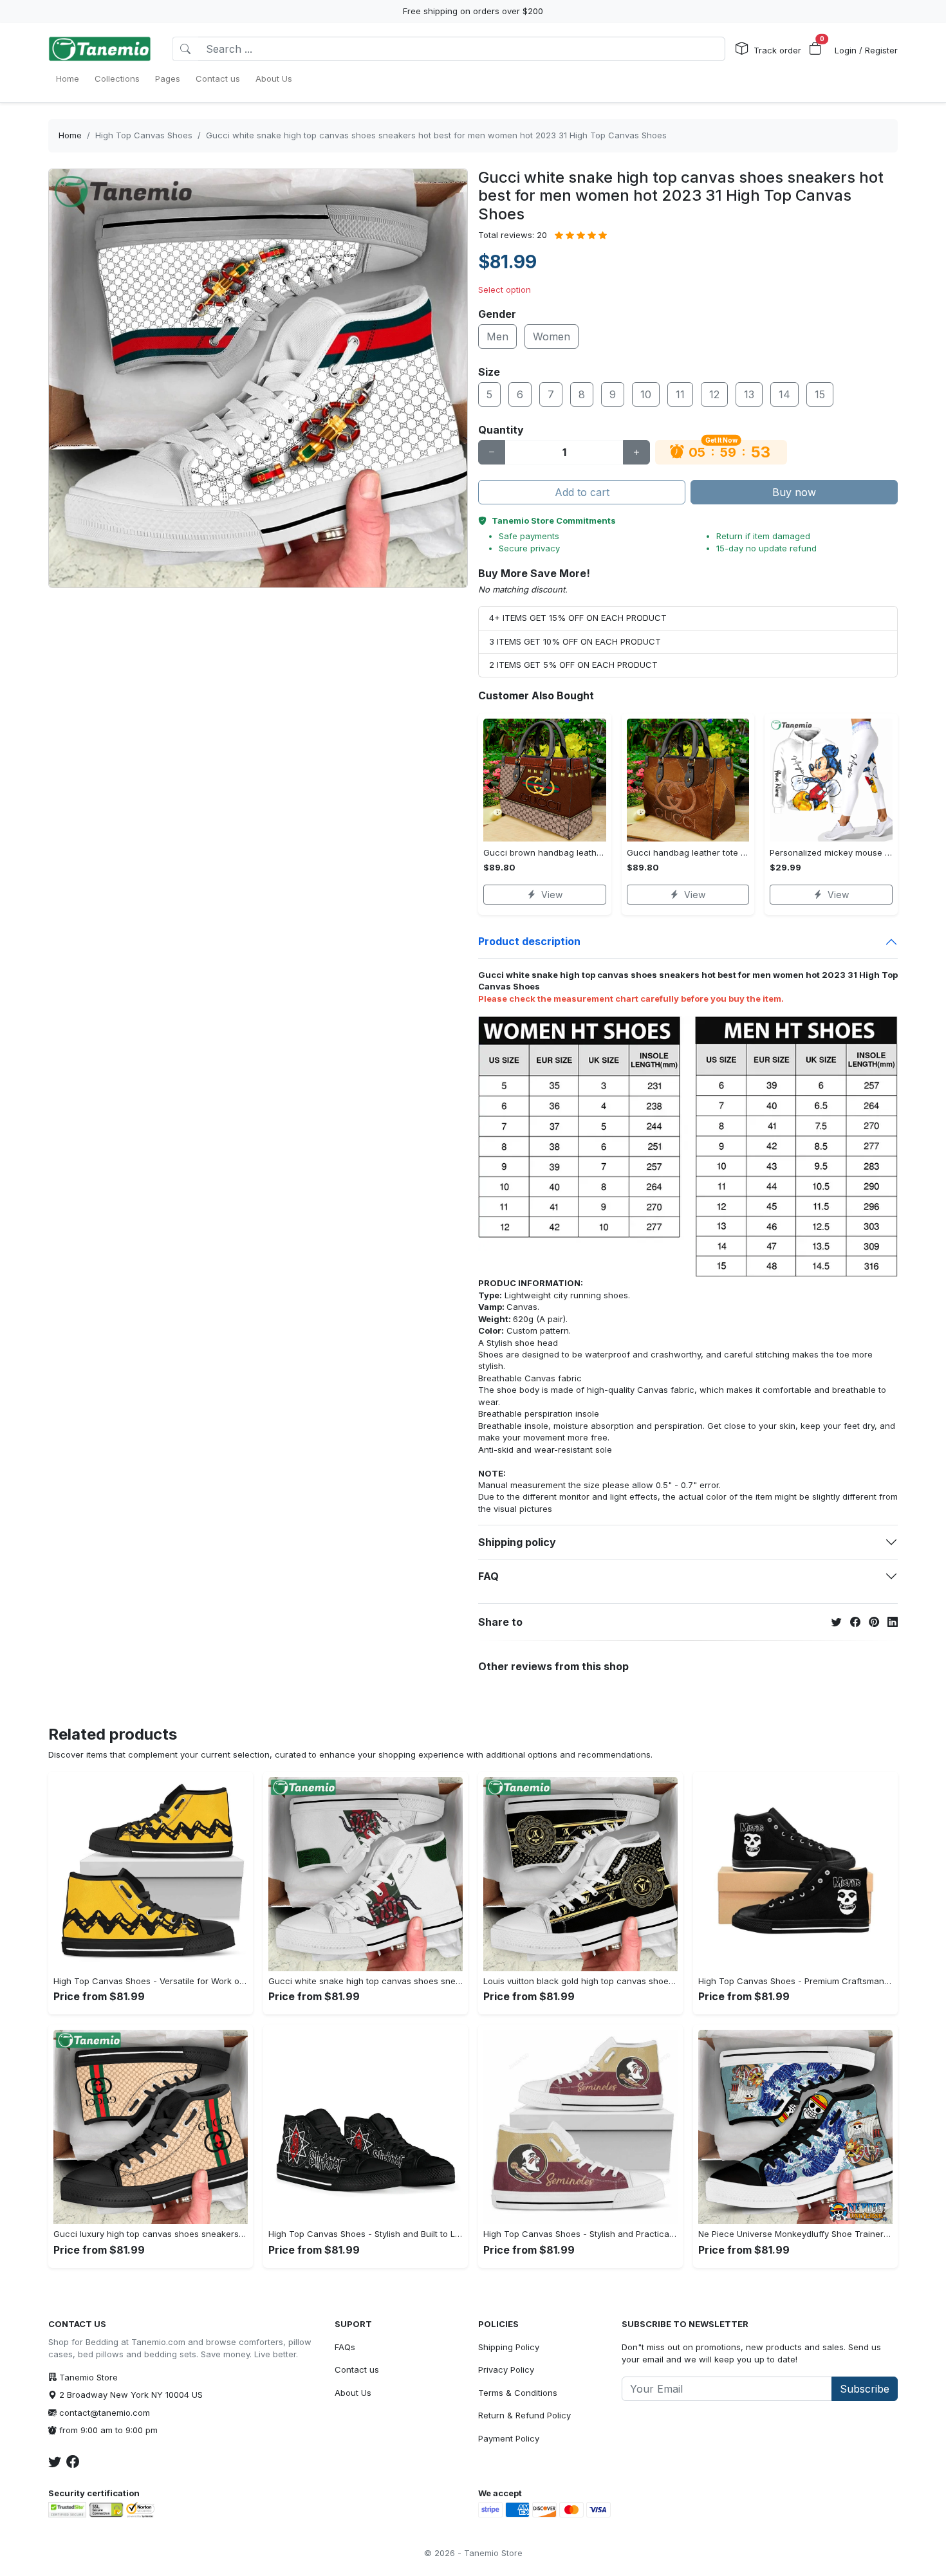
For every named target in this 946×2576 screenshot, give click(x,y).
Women (552, 336)
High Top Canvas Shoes (144, 135)
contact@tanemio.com (105, 2413)
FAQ (488, 1576)
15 (820, 394)
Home (70, 135)
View (552, 895)
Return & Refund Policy (524, 2415)
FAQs (345, 2347)
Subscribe (865, 2389)
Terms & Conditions (518, 2393)
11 (680, 394)
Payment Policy (509, 2438)
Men (497, 336)
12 (714, 394)
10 (646, 394)
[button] (815, 49)
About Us (353, 2393)
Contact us (357, 2369)
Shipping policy (517, 1542)
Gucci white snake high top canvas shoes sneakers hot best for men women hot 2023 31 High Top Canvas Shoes (436, 135)
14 (784, 394)
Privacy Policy (506, 2369)
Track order (777, 50)
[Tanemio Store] (100, 49)
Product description (529, 941)
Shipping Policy (509, 2347)
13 (749, 394)
